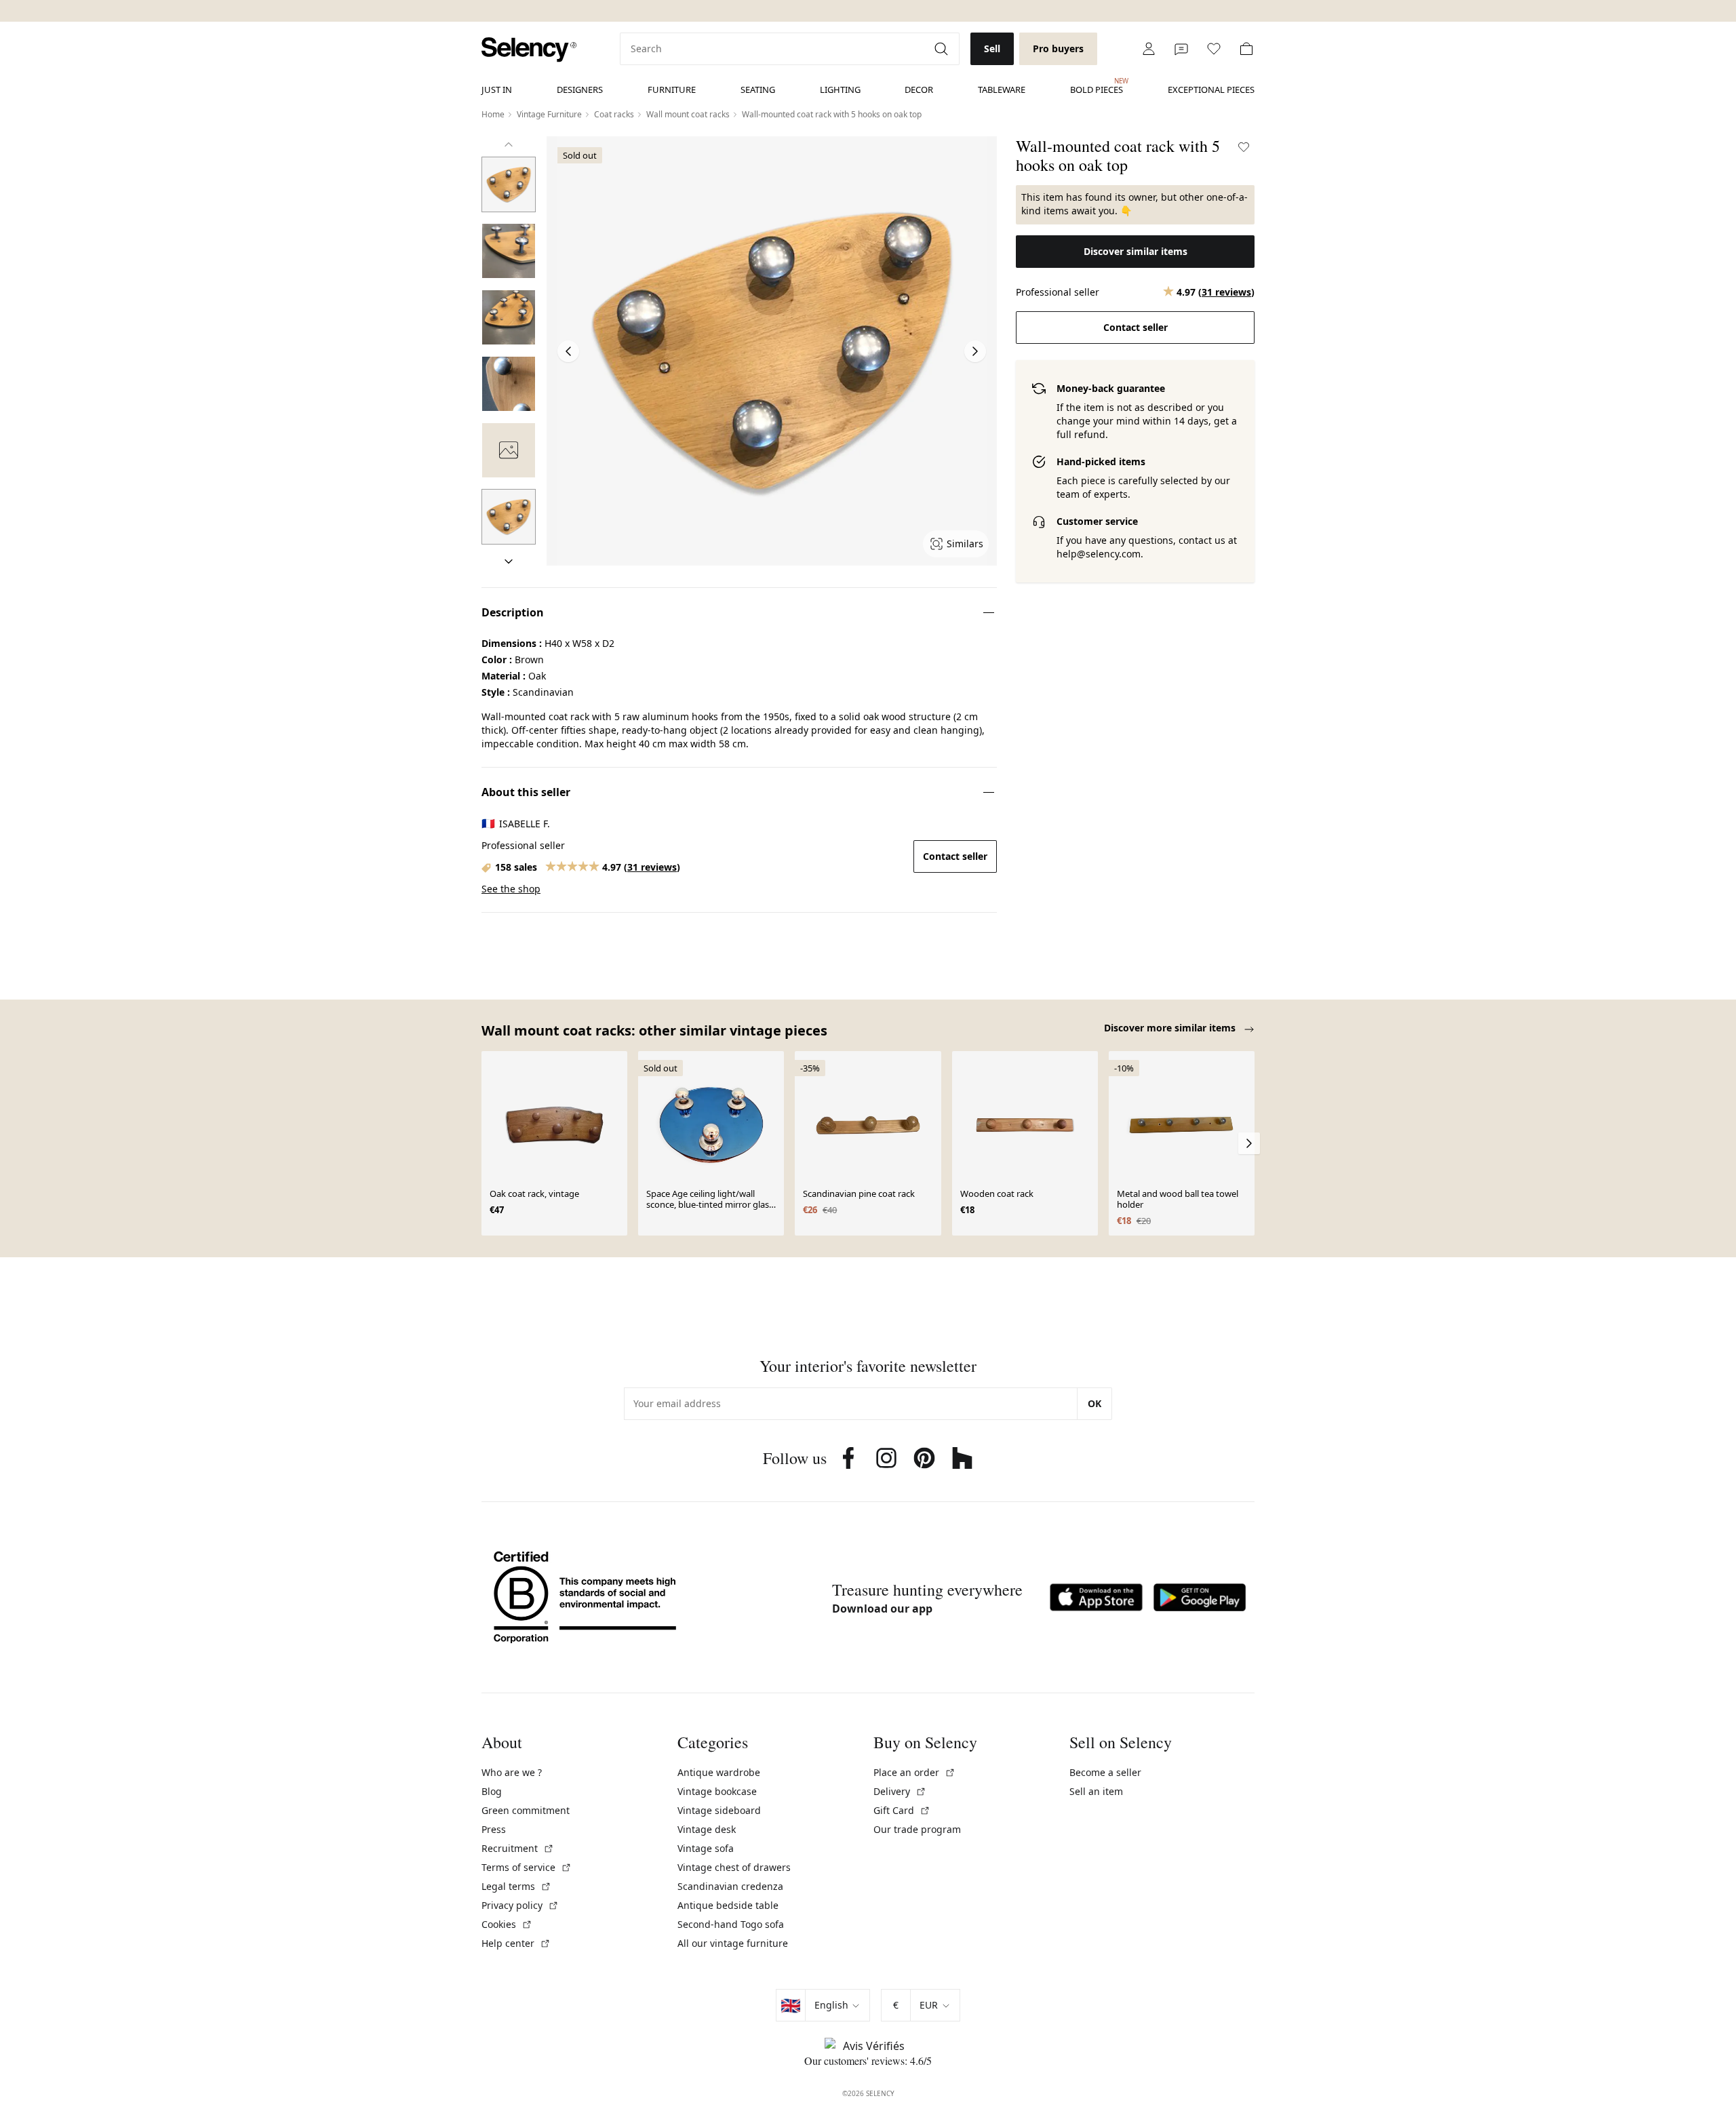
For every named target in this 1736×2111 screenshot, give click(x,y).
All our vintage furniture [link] (733, 1943)
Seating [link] (758, 90)
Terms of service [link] (527, 1867)
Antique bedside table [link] (728, 1905)
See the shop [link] (511, 889)
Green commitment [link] (526, 1810)
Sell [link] (992, 48)
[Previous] (509, 144)
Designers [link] (580, 90)
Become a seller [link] (1105, 1772)
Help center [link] (516, 1943)
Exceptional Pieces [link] (1211, 90)
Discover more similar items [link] (1171, 1028)
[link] (529, 50)
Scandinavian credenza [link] (730, 1886)
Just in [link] (497, 90)
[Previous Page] (568, 351)
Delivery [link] (900, 1791)
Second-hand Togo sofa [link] (731, 1924)
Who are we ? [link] (512, 1772)
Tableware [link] (1002, 90)
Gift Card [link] (902, 1810)
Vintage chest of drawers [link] (734, 1867)
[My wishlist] (1214, 49)
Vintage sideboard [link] (719, 1810)
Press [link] (494, 1829)
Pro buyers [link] (1058, 48)
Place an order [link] (914, 1772)
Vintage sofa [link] (706, 1848)
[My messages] (1181, 49)
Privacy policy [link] (520, 1905)
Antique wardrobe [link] (719, 1772)
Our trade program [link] (917, 1829)
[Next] (509, 561)
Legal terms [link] (516, 1886)
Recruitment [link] (518, 1848)
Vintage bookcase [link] (717, 1791)
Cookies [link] (507, 1924)
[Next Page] (975, 351)
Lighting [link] (840, 90)
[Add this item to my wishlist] (1244, 147)
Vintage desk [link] (707, 1829)
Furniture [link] (672, 90)
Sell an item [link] (1096, 1791)
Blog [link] (492, 1791)
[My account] (1149, 49)
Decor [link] (919, 90)
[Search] (943, 49)
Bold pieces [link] (1097, 86)
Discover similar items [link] (1136, 251)
